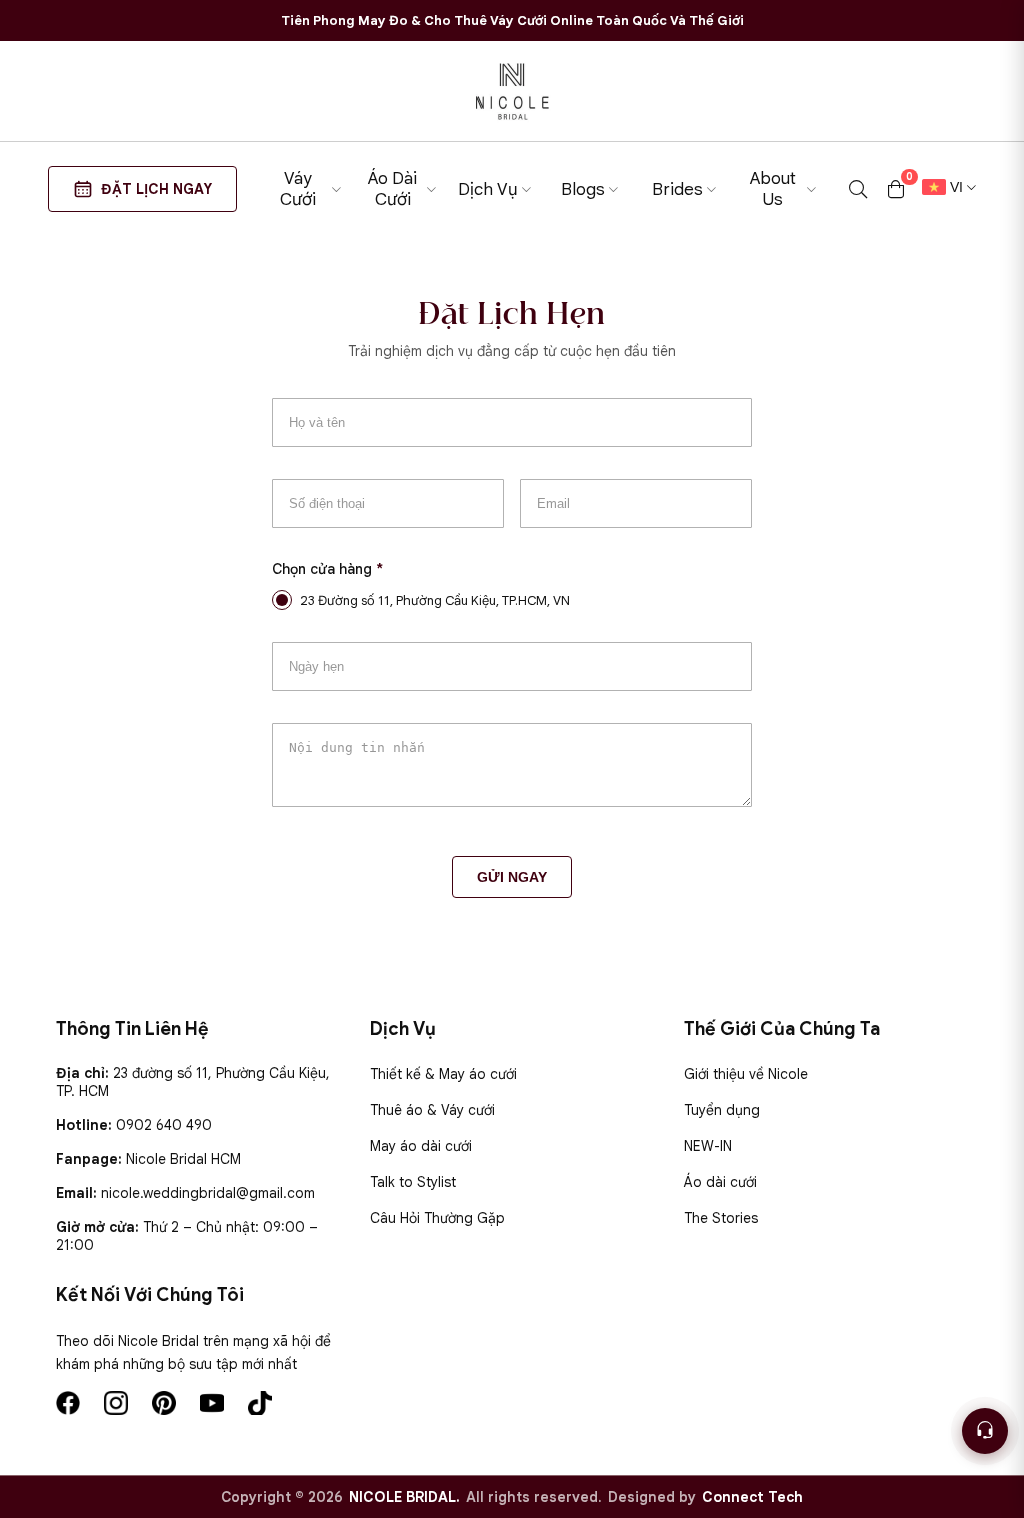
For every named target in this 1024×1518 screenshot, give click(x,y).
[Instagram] (116, 1403)
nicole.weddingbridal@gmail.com (208, 1193)
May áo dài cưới (421, 1146)
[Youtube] (212, 1403)
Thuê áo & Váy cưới (432, 1110)
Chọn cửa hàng (327, 569)
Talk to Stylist (413, 1182)
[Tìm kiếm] (858, 189)
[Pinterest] (164, 1403)
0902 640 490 (164, 1125)
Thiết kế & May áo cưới (443, 1074)
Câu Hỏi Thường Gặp (437, 1218)
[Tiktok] (260, 1403)
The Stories (721, 1218)
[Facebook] (68, 1403)
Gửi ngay (512, 877)
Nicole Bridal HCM (183, 1159)
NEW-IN (708, 1146)
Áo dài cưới (720, 1182)
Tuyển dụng (722, 1110)
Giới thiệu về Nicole (746, 1074)
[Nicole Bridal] (512, 91)
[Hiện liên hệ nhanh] (985, 1431)
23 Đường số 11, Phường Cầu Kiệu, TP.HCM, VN (435, 600)
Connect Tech (752, 1497)
